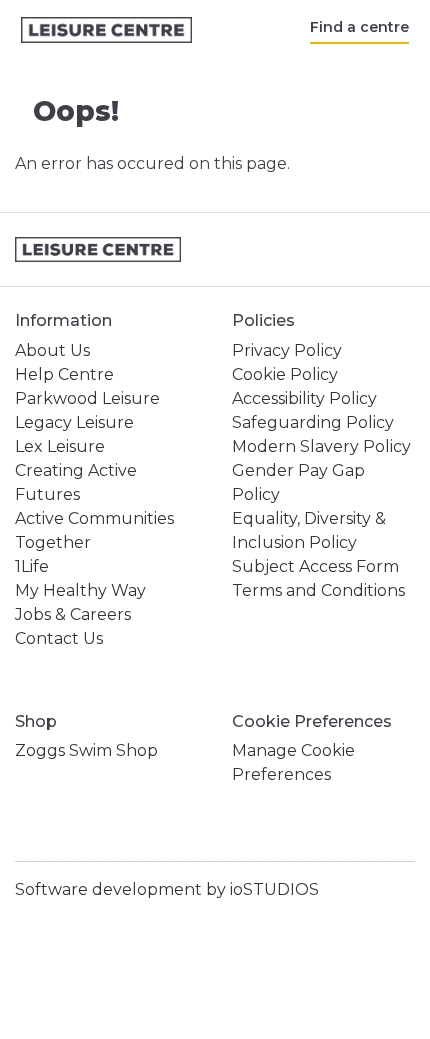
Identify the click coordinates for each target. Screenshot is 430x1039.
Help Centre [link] (64, 374)
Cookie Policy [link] (285, 374)
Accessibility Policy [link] (304, 398)
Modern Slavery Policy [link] (321, 446)
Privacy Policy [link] (287, 350)
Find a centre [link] (359, 27)
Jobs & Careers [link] (73, 614)
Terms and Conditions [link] (318, 590)
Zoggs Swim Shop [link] (86, 750)
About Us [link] (52, 350)
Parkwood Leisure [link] (87, 398)
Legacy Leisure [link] (74, 422)
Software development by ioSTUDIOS (167, 889)
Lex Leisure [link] (60, 446)
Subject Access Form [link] (315, 566)
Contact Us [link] (59, 638)
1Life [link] (32, 566)
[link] (106, 30)
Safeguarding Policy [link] (313, 422)
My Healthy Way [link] (80, 590)
